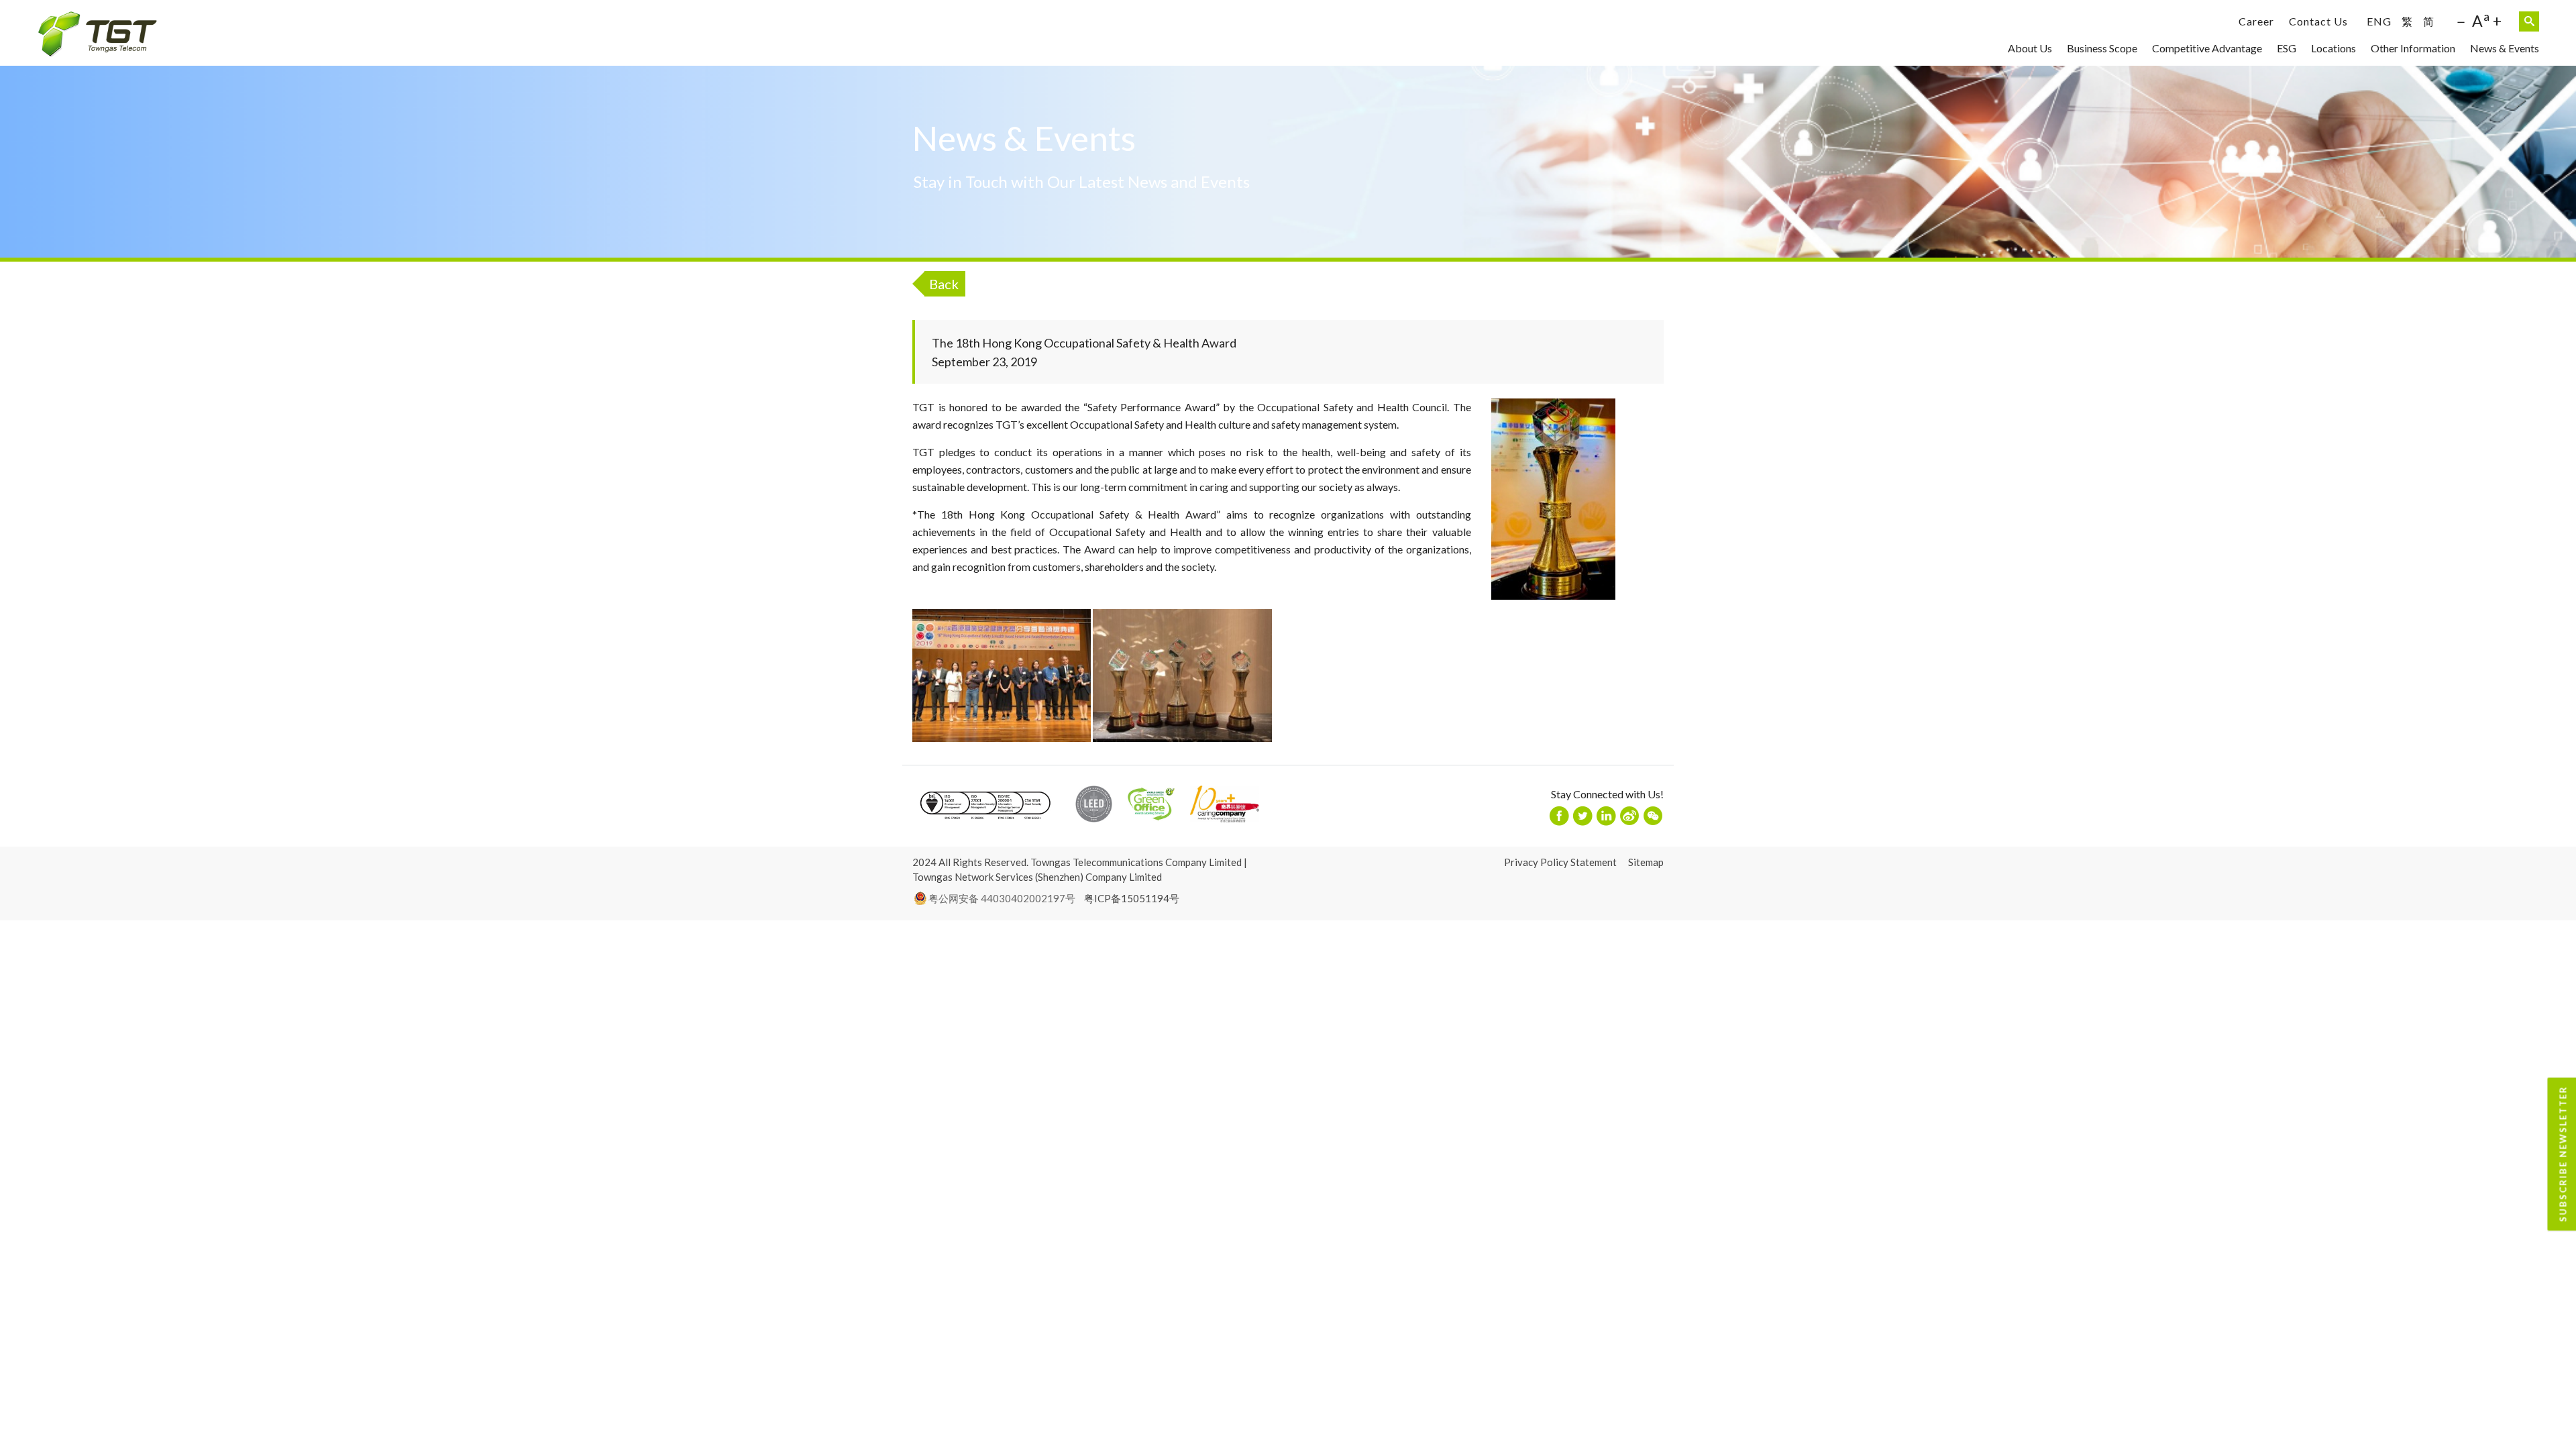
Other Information (2413, 48)
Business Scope (2102, 48)
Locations (2333, 48)
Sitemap (1646, 862)
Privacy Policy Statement (1560, 862)
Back (944, 284)
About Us (2030, 48)
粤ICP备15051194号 (1132, 898)
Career (2256, 21)
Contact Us (2318, 21)
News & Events (2505, 48)
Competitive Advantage (2207, 48)
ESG (2287, 48)
